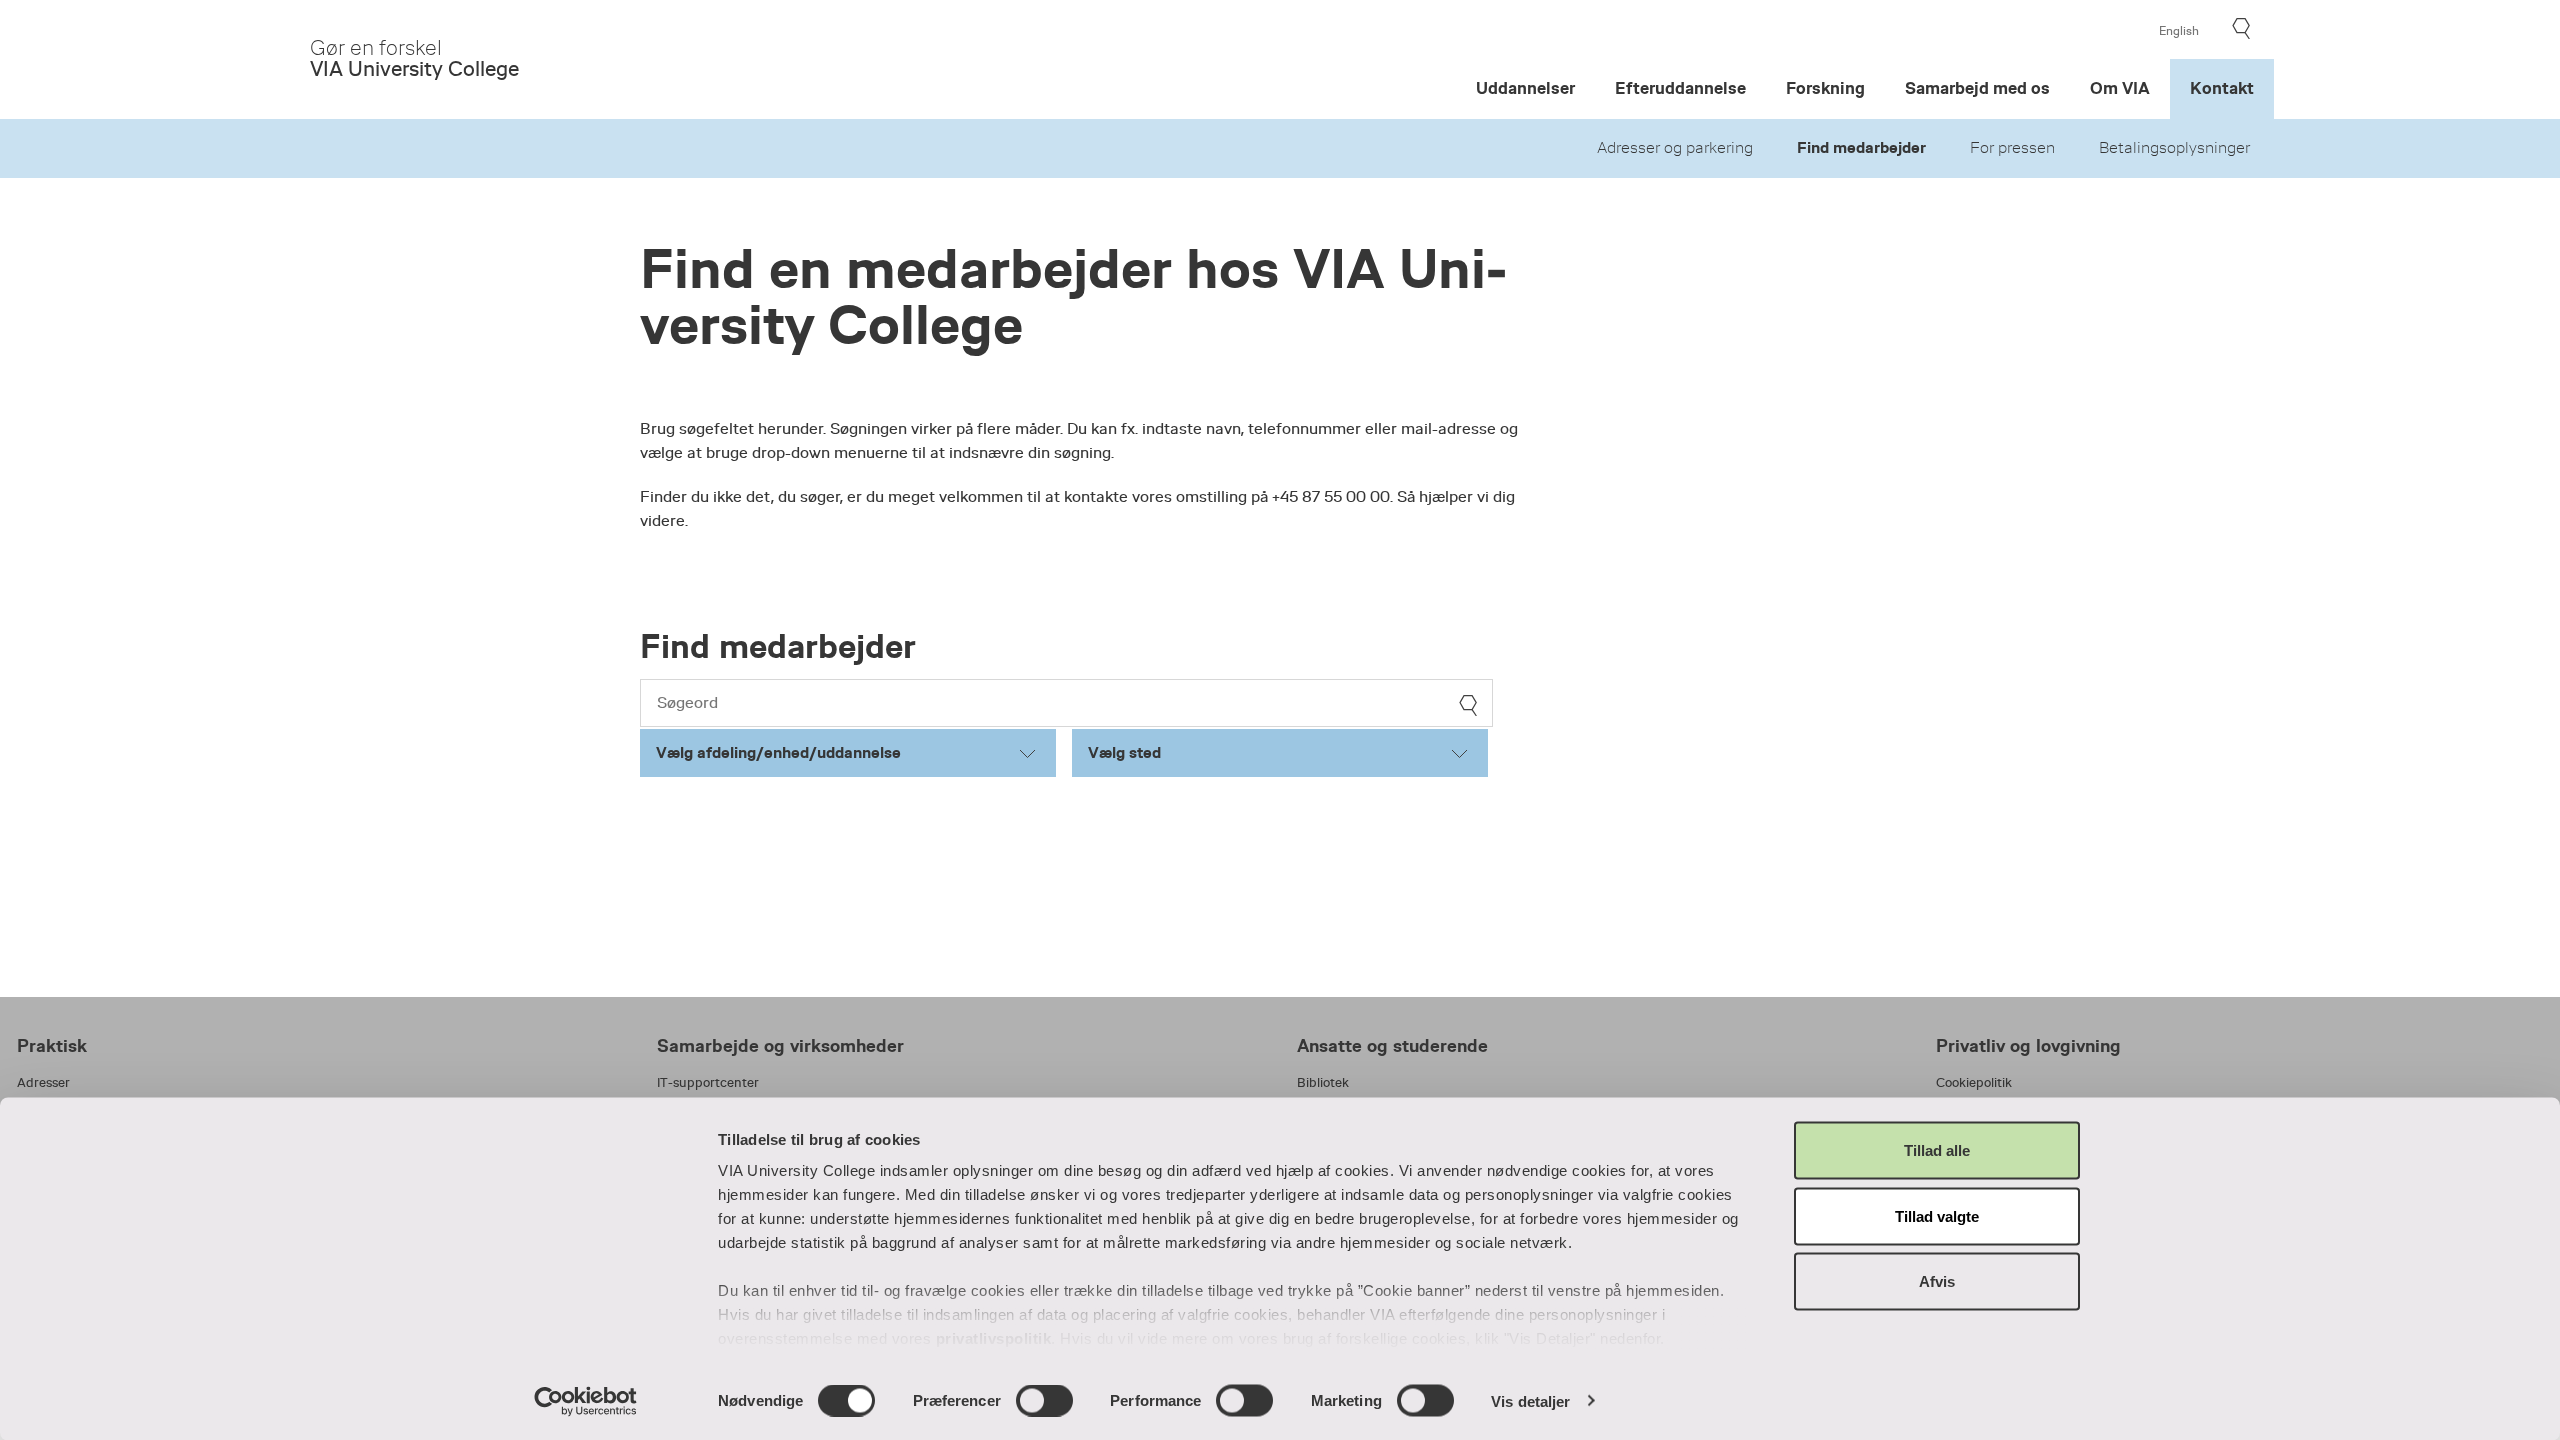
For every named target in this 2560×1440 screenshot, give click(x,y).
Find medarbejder (1861, 148)
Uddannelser (1525, 88)
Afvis (1937, 1281)
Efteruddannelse (1680, 88)
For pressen (2012, 148)
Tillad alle (1937, 1150)
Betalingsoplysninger (2174, 148)
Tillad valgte (1937, 1215)
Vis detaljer (1530, 1400)
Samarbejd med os (1977, 88)
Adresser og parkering (1675, 148)
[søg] (1468, 705)
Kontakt (2222, 88)
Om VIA (2120, 88)
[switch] (1044, 1400)
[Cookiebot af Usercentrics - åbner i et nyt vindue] (585, 1401)
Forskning (1825, 88)
